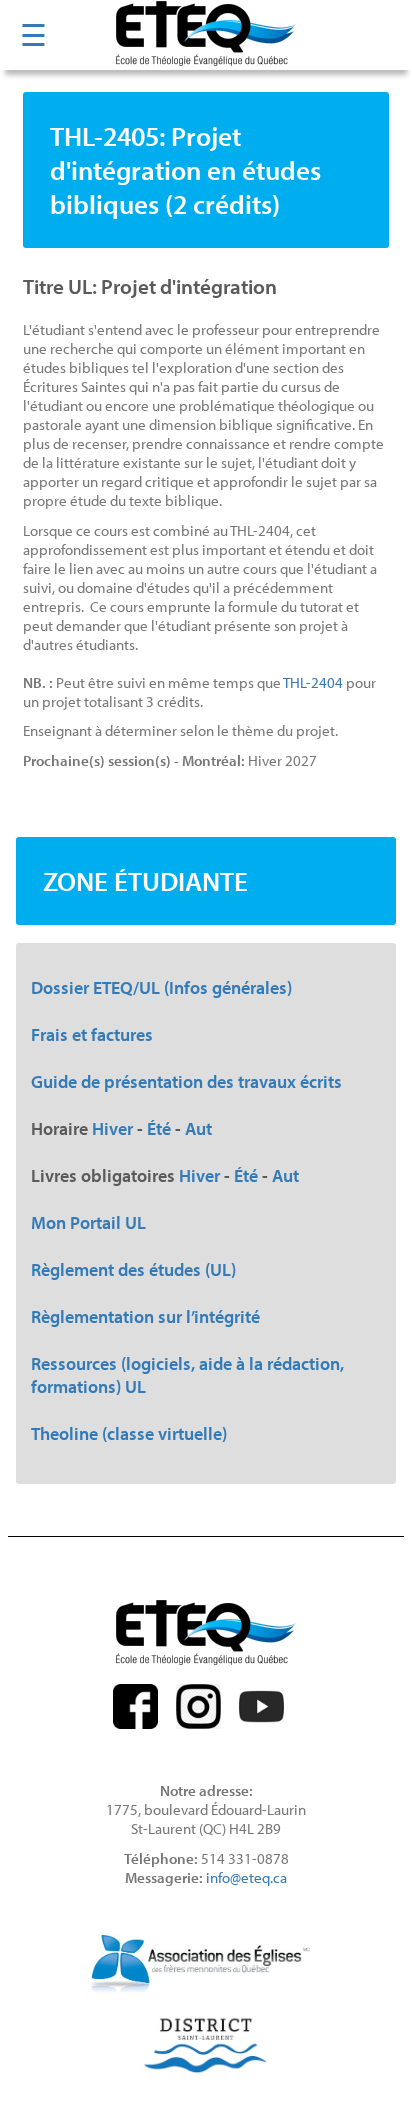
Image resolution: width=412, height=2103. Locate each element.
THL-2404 (313, 682)
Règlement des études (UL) (133, 1269)
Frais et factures (92, 1034)
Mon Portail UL (88, 1222)
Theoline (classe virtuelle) (129, 1433)
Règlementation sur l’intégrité (145, 1316)
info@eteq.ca (246, 1877)
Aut (198, 1128)
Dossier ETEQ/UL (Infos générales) (161, 987)
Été (159, 1128)
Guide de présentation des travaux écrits (186, 1081)
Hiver (112, 1128)
